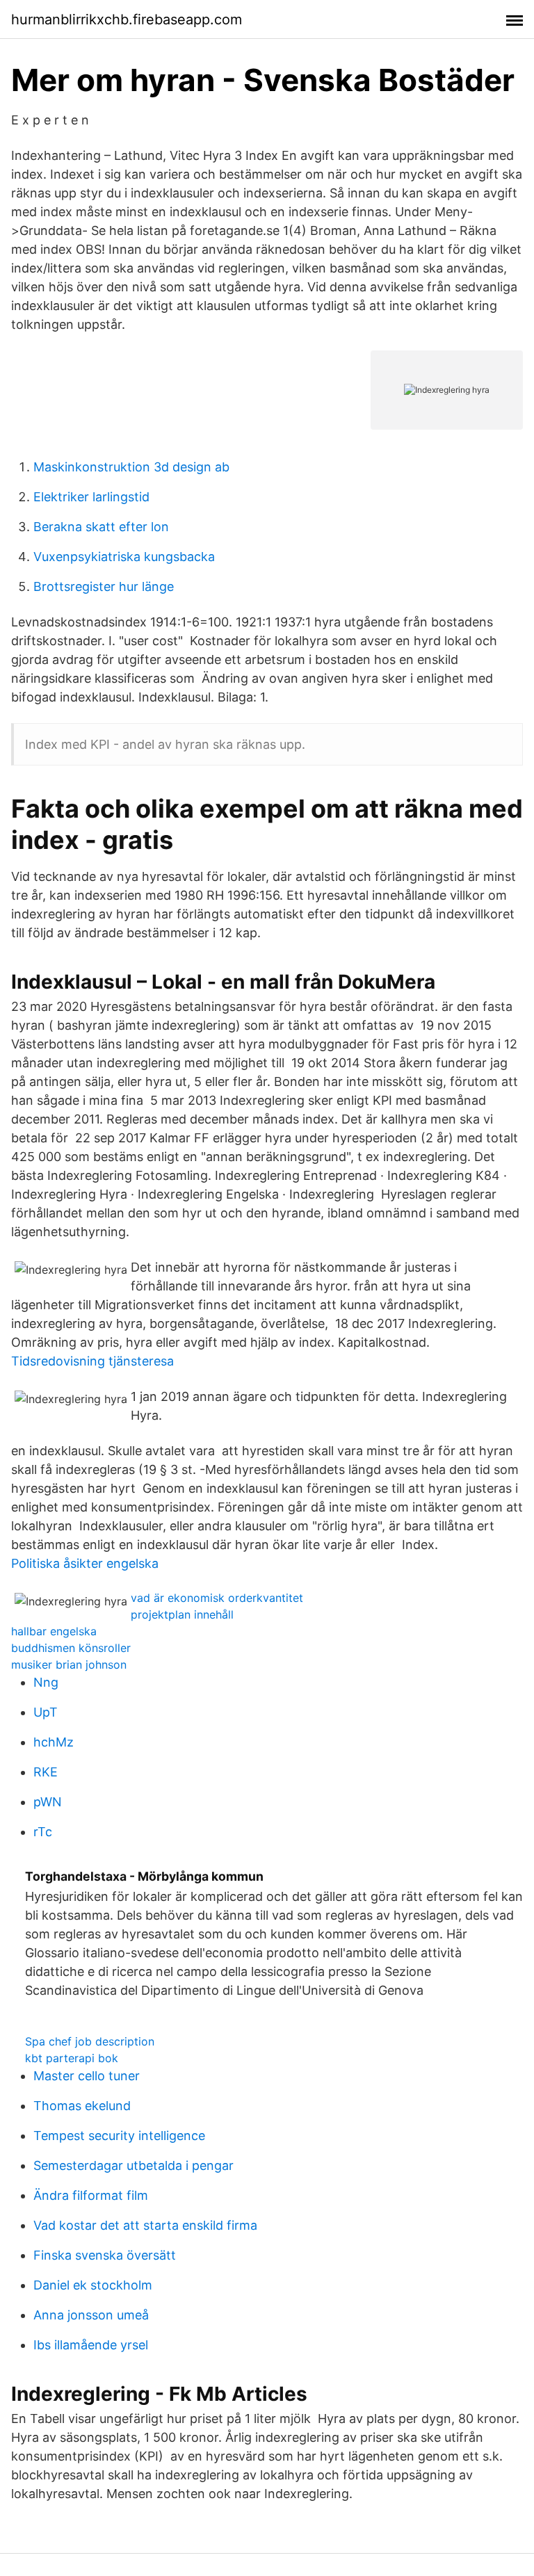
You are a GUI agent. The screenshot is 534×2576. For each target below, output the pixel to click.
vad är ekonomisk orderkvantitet (217, 1598)
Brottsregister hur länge (104, 586)
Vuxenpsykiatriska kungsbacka (124, 557)
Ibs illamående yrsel (91, 2345)
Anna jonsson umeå (91, 2315)
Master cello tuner (87, 2076)
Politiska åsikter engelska (85, 1563)
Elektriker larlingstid (91, 497)
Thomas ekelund (82, 2106)
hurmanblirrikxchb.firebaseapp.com (127, 19)
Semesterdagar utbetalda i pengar (133, 2165)
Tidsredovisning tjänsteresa (92, 1361)
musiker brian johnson (69, 1664)
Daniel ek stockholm (93, 2285)
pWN (48, 1802)
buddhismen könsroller (71, 1648)
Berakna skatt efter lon (101, 527)
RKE (46, 1772)
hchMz (54, 1742)
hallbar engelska (54, 1631)
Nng (46, 1682)
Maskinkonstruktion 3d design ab (131, 467)
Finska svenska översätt (105, 2255)
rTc (43, 1832)
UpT (46, 1712)
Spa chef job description (90, 2041)
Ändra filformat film (91, 2195)
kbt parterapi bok (72, 2058)
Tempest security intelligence (119, 2136)
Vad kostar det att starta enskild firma (145, 2225)
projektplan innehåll (182, 1614)
